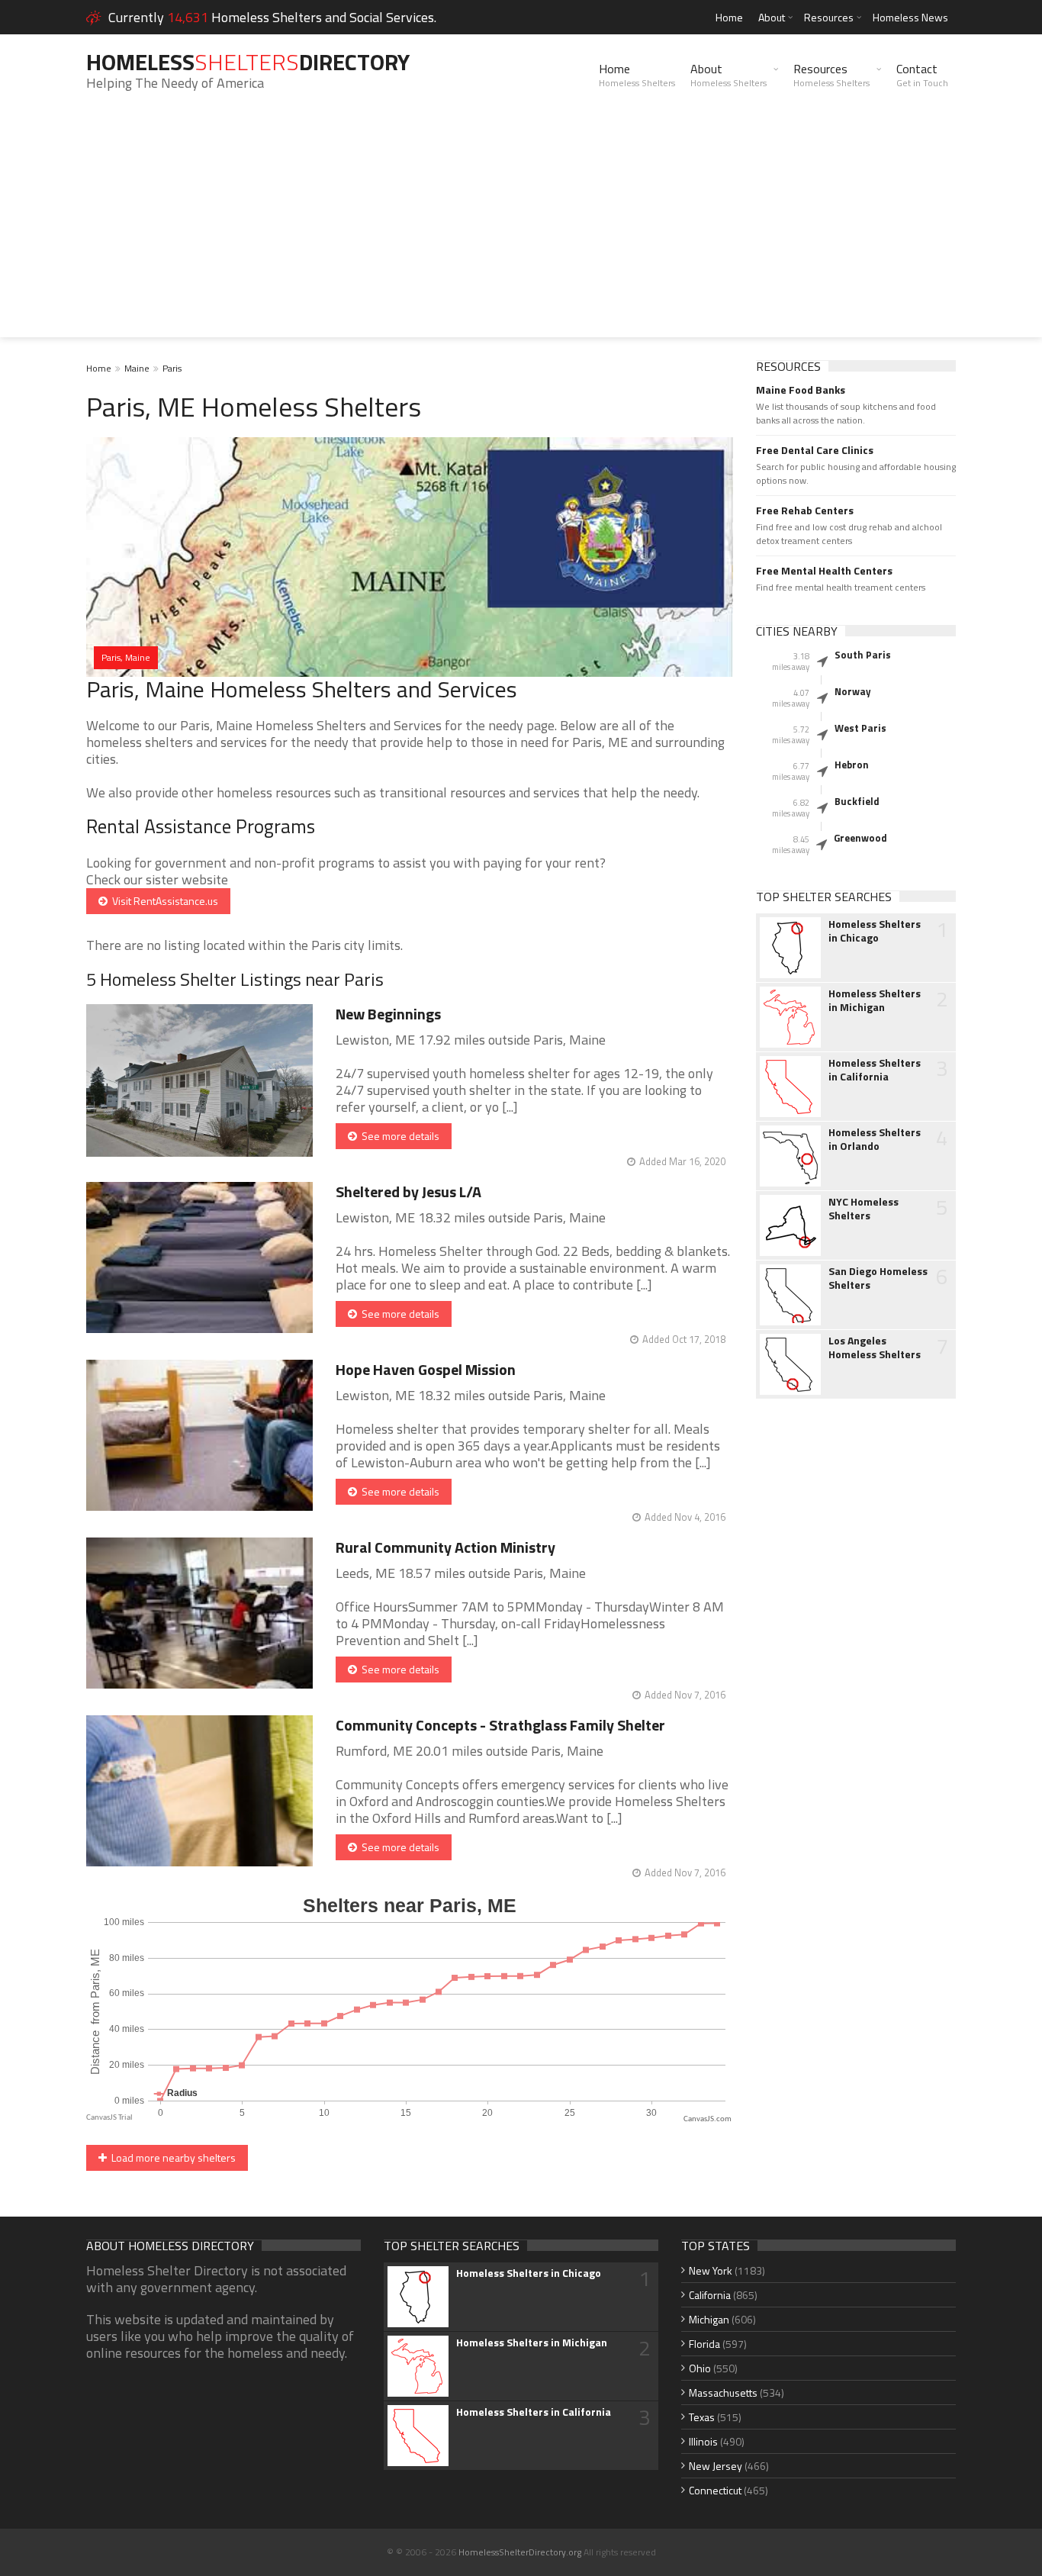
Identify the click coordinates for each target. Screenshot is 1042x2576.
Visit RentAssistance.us (163, 901)
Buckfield (857, 801)
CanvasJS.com (708, 2119)
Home (729, 17)
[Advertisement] (521, 230)
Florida (704, 2344)
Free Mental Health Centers (824, 571)
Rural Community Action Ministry (445, 1547)
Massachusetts (723, 2392)
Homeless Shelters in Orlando (875, 1139)
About (772, 17)
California (710, 2295)
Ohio (700, 2368)
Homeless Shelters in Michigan (875, 1000)
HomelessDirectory (248, 62)
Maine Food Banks (801, 390)
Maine (137, 368)
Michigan (709, 2319)
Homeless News (910, 17)
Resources (829, 17)
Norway (853, 691)
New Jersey (716, 2466)
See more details (398, 1136)
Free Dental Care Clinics (815, 450)
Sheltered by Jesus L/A (408, 1191)
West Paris (860, 728)
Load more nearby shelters (171, 2157)
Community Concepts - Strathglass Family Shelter (500, 1725)
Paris (172, 368)
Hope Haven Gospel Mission (426, 1369)
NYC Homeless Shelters (864, 1209)
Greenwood (860, 838)
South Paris (863, 655)
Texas (702, 2417)
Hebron (852, 765)
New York (711, 2270)
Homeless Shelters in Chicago (875, 931)
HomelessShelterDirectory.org (520, 2552)
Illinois (703, 2441)
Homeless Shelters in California (875, 1070)
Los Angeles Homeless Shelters (875, 1348)
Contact (922, 75)
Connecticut (715, 2490)
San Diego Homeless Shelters (878, 1278)
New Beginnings (388, 1014)
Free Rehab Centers (805, 510)
